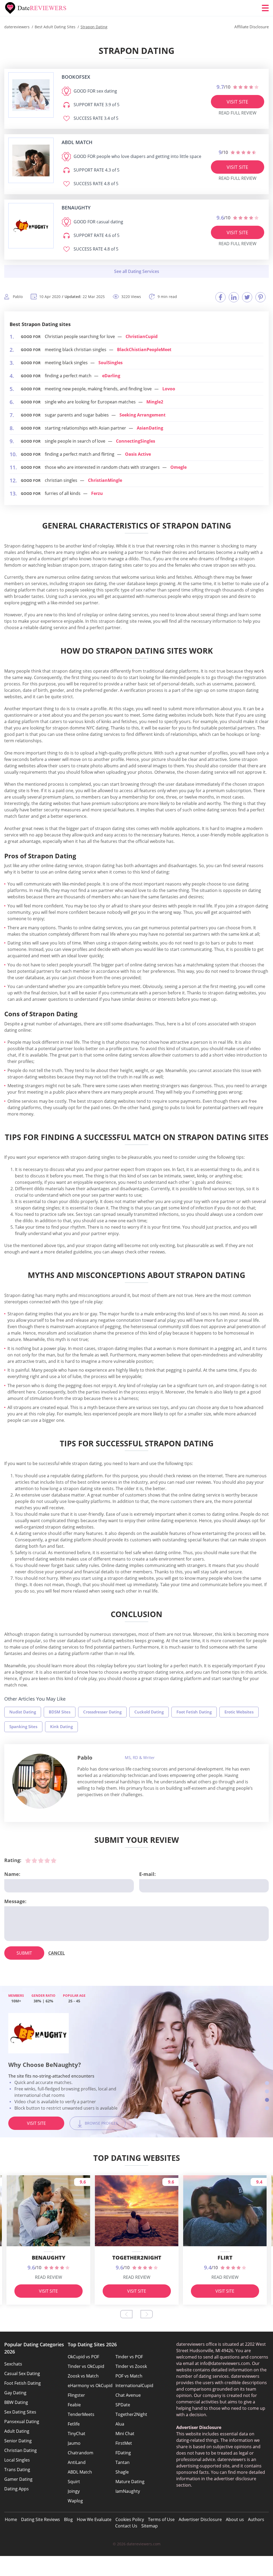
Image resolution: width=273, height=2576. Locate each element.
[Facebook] (220, 297)
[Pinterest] (260, 297)
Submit (24, 1953)
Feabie (74, 2405)
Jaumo (74, 2443)
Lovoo (169, 389)
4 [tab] (267, 2108)
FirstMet (124, 2443)
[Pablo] (40, 1781)
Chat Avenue (128, 2395)
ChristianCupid (142, 336)
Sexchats (13, 2364)
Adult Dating (17, 2431)
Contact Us (126, 2526)
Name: (12, 1874)
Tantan (123, 2462)
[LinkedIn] (234, 297)
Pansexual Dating (22, 2422)
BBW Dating (16, 2402)
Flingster (76, 2395)
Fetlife (74, 2424)
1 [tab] (267, 2083)
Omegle (178, 467)
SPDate (123, 2405)
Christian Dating (21, 2450)
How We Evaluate (94, 2519)
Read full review (238, 113)
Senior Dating (18, 2441)
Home (11, 2519)
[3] (41, 1860)
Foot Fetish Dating (194, 1712)
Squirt (74, 2482)
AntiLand (77, 2462)
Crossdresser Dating (102, 1712)
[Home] (36, 8)
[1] (28, 1860)
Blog (68, 2519)
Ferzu (97, 493)
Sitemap (150, 2526)
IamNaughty (128, 2491)
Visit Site (237, 102)
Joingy (74, 2491)
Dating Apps (17, 2489)
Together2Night (131, 2414)
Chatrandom (81, 2453)
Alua (120, 2424)
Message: (15, 1901)
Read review (49, 2277)
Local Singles (17, 2460)
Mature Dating (130, 2482)
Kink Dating (61, 1726)
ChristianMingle (105, 480)
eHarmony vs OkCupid (90, 2386)
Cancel (57, 1953)
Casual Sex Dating (22, 2373)
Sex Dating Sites (20, 2412)
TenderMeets (81, 2414)
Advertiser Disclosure (200, 2519)
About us (235, 2519)
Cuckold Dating (149, 1712)
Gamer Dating (18, 2479)
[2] (34, 1860)
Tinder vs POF (129, 2357)
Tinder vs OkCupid (86, 2366)
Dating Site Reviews (41, 2519)
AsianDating (150, 428)
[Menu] (265, 8)
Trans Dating (17, 2470)
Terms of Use (161, 2519)
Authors (256, 2519)
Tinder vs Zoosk (131, 2366)
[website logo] (31, 95)
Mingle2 (155, 402)
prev (126, 2314)
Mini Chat (125, 2434)
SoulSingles (111, 363)
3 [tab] (267, 2100)
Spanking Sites (23, 1726)
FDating (123, 2453)
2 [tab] (267, 2091)
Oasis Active (138, 454)
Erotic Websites (239, 1712)
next (147, 2314)
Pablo (85, 1758)
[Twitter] (247, 297)
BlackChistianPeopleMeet (144, 350)
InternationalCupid (134, 2386)
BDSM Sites (60, 1712)
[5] (54, 1860)
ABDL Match (80, 2472)
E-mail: (147, 1874)
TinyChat (77, 2434)
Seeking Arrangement (142, 415)
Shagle (122, 2472)
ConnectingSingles (136, 441)
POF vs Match (129, 2376)
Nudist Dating (23, 1712)
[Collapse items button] (136, 271)
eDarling (111, 376)
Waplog (75, 2501)
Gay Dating (15, 2393)
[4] (47, 1860)
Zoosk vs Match (83, 2376)
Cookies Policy (130, 2519)
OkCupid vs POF (83, 2357)
